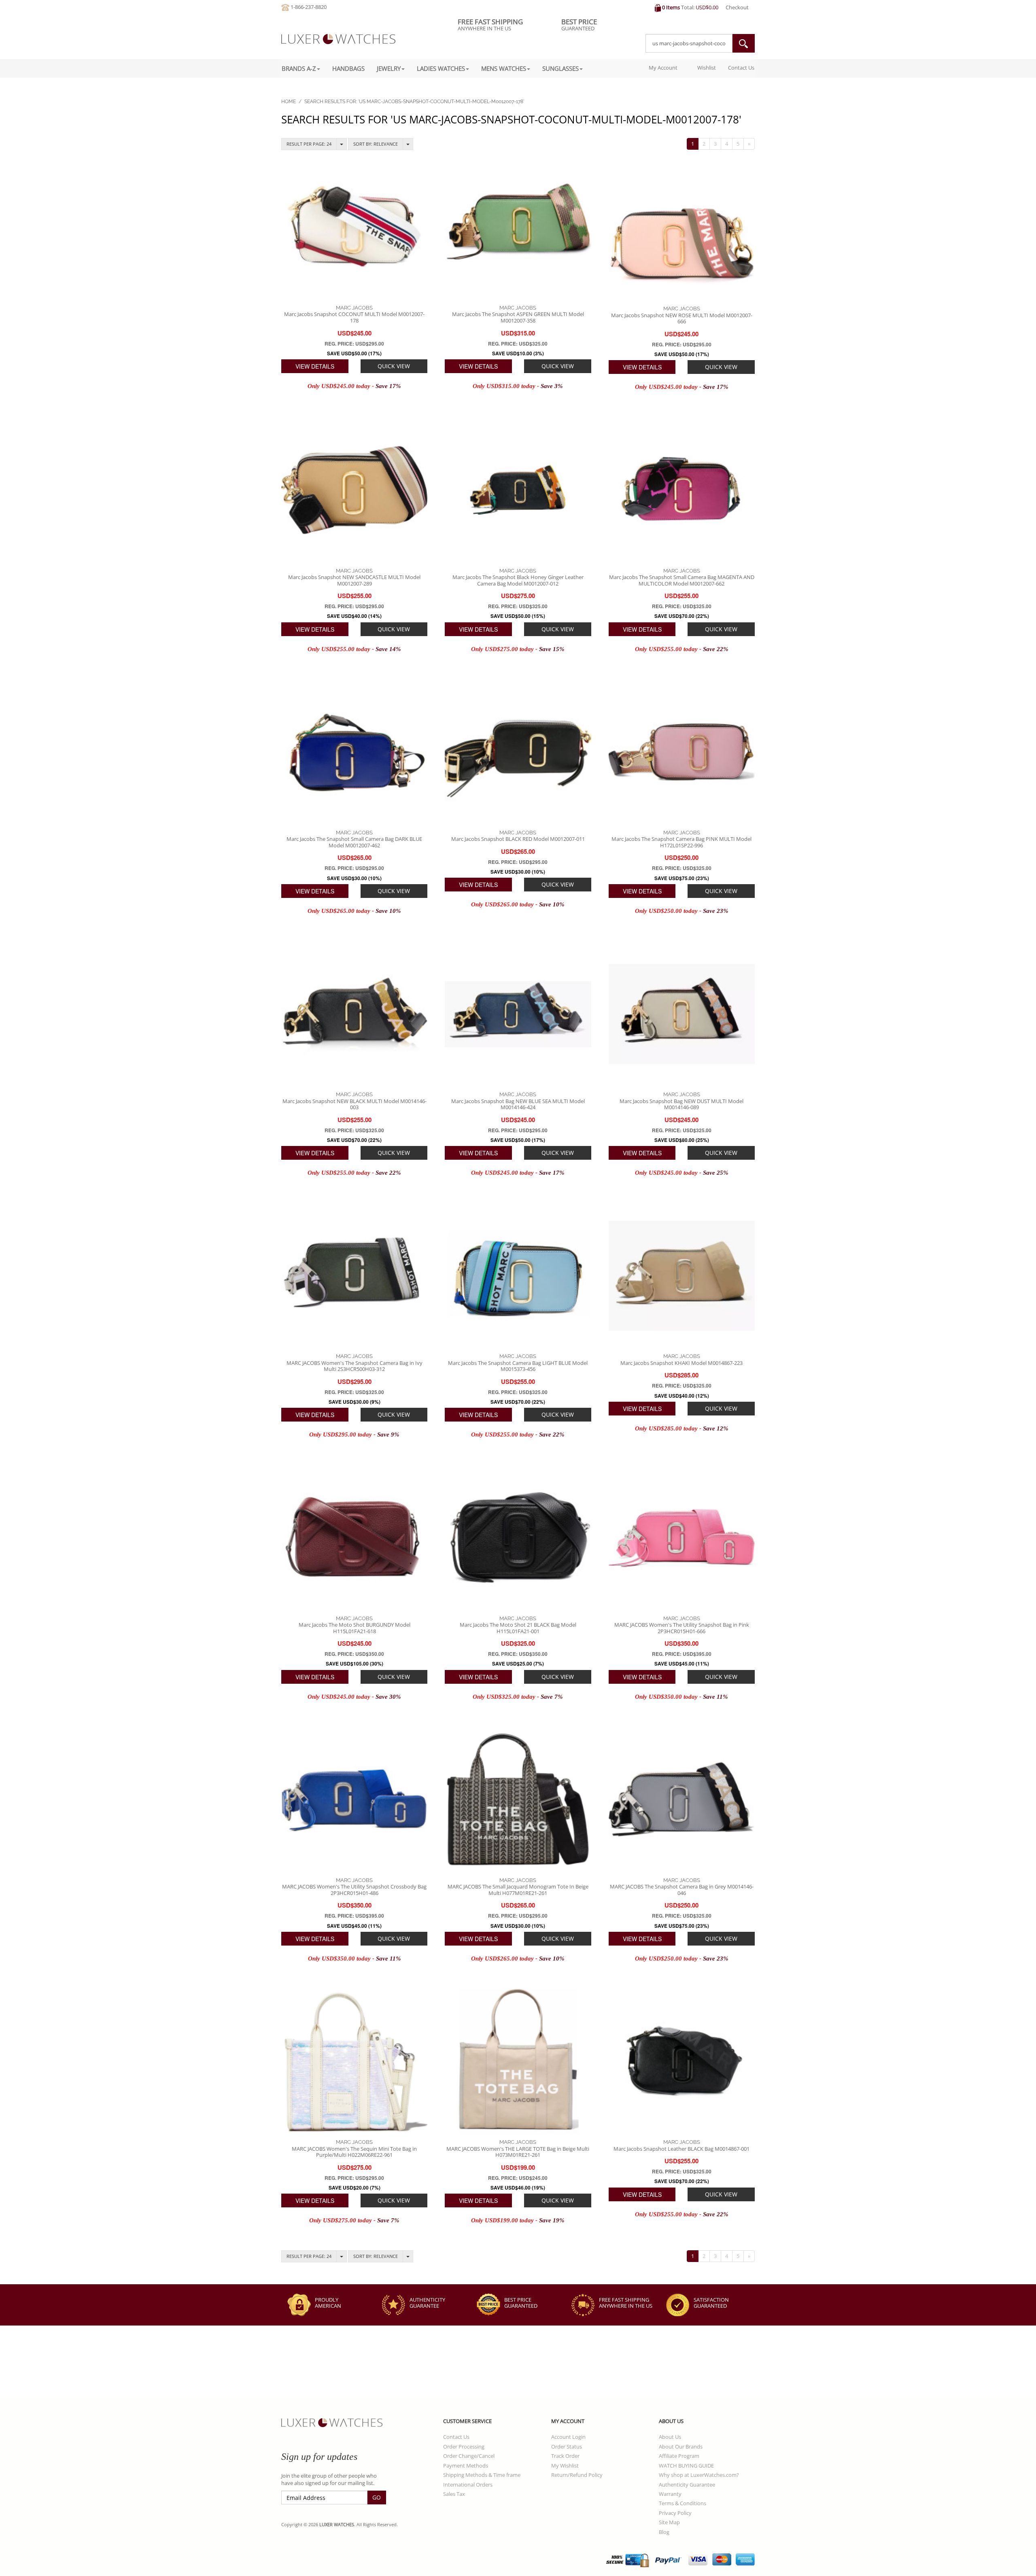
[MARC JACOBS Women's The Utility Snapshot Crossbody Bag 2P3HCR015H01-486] (354, 1800)
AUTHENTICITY (427, 2303)
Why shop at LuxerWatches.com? (699, 2475)
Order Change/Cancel (469, 2456)
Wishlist (706, 68)
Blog (664, 2532)
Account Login (568, 2437)
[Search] (743, 43)
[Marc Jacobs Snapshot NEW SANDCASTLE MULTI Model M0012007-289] (354, 490)
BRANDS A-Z (299, 68)
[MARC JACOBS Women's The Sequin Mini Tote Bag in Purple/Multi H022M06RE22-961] (354, 2061)
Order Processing (464, 2447)
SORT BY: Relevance (376, 144)
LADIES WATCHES (441, 68)
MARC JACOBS (354, 308)
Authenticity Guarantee (687, 2485)
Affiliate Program (679, 2456)
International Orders (468, 2485)
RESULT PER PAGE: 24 (309, 144)
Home (289, 102)
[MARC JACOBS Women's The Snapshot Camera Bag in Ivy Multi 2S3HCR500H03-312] (354, 1276)
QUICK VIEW (394, 366)
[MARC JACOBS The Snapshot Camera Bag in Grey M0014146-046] (682, 1800)
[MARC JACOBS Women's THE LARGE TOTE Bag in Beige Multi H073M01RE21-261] (518, 2061)
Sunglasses (560, 68)
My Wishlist (565, 2466)
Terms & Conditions (683, 2503)
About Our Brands (681, 2447)
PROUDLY (328, 2303)
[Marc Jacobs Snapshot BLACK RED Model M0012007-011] (518, 752)
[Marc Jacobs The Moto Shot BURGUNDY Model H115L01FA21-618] (354, 1537)
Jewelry (389, 68)
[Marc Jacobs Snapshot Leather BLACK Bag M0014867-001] (682, 2061)
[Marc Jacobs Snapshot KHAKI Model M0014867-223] (682, 1276)
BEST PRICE (521, 2303)
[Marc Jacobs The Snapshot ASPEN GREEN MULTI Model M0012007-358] (518, 227)
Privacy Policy (675, 2513)
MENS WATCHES (504, 68)
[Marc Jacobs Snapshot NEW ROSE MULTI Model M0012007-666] (682, 228)
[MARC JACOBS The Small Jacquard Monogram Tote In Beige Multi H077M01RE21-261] (518, 1800)
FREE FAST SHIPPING (626, 2303)
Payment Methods (466, 2466)
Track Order (565, 2456)
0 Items (671, 7)
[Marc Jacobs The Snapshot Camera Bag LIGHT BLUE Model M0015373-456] (518, 1276)
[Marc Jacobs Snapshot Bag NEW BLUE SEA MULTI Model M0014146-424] (518, 1014)
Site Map (669, 2522)
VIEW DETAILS (315, 366)
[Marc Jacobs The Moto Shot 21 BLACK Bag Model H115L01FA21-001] (518, 1537)
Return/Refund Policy (577, 2475)
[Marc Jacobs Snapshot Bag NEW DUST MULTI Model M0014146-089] (682, 1014)
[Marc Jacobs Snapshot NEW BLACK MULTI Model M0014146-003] (354, 1014)
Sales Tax (454, 2494)
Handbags (348, 68)
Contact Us (741, 68)
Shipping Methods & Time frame (482, 2475)
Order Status (567, 2447)
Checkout (737, 7)
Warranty (670, 2494)
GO (377, 2497)
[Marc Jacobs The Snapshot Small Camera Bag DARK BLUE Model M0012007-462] (354, 752)
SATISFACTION (711, 2303)
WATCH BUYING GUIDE (686, 2466)
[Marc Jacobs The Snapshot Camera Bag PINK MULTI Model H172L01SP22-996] (682, 752)
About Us (670, 2437)
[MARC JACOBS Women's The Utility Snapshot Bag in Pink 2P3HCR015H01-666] (682, 1537)
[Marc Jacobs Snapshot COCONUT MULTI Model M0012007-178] (354, 227)
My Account (662, 68)
